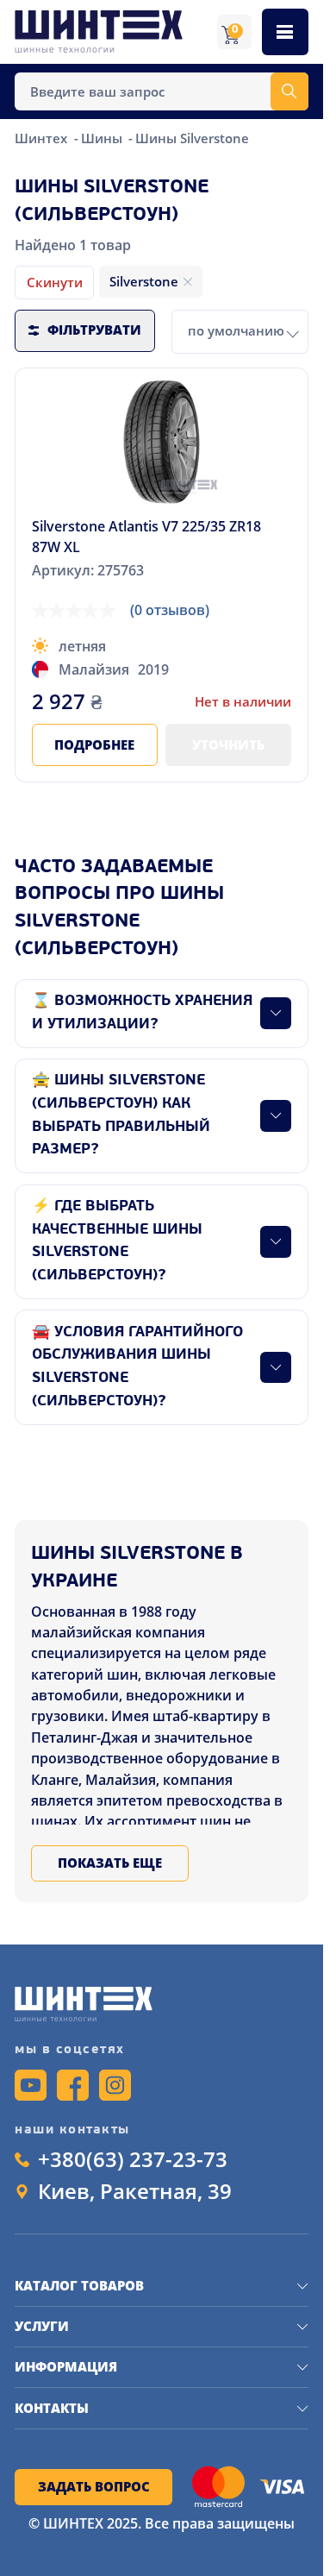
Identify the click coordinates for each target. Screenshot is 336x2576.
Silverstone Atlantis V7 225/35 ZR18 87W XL (146, 537)
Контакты (52, 2408)
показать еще (110, 1863)
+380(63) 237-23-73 (133, 2159)
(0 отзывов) (170, 610)
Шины (103, 138)
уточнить (228, 745)
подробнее (94, 745)
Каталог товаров (79, 2285)
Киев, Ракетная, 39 (135, 2191)
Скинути (55, 282)
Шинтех (43, 138)
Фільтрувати (94, 330)
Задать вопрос (94, 2486)
